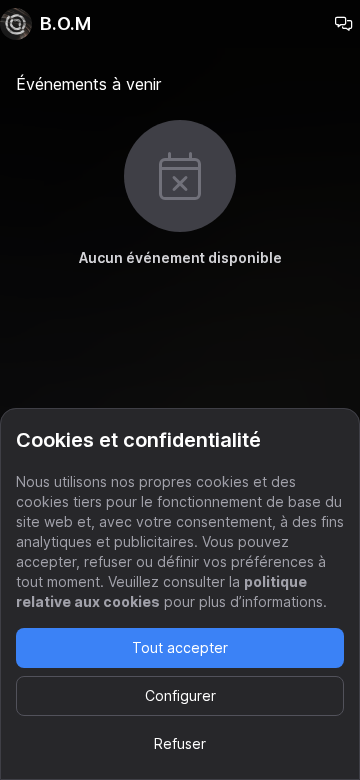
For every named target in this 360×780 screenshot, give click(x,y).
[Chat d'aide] (344, 24)
